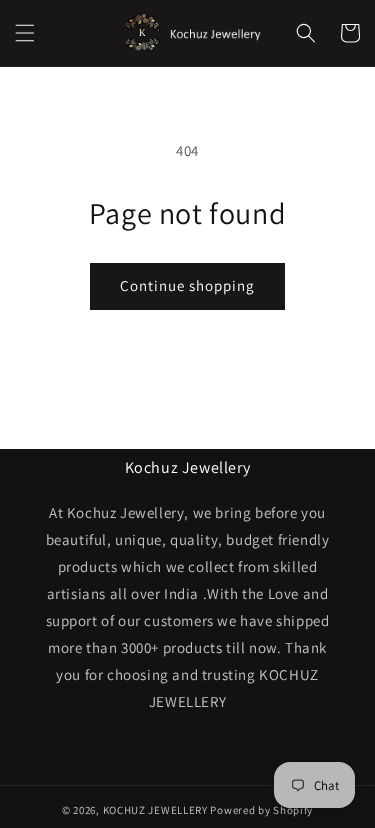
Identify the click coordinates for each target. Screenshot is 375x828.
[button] (25, 33)
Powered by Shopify (261, 810)
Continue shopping (187, 285)
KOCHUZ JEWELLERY (155, 810)
